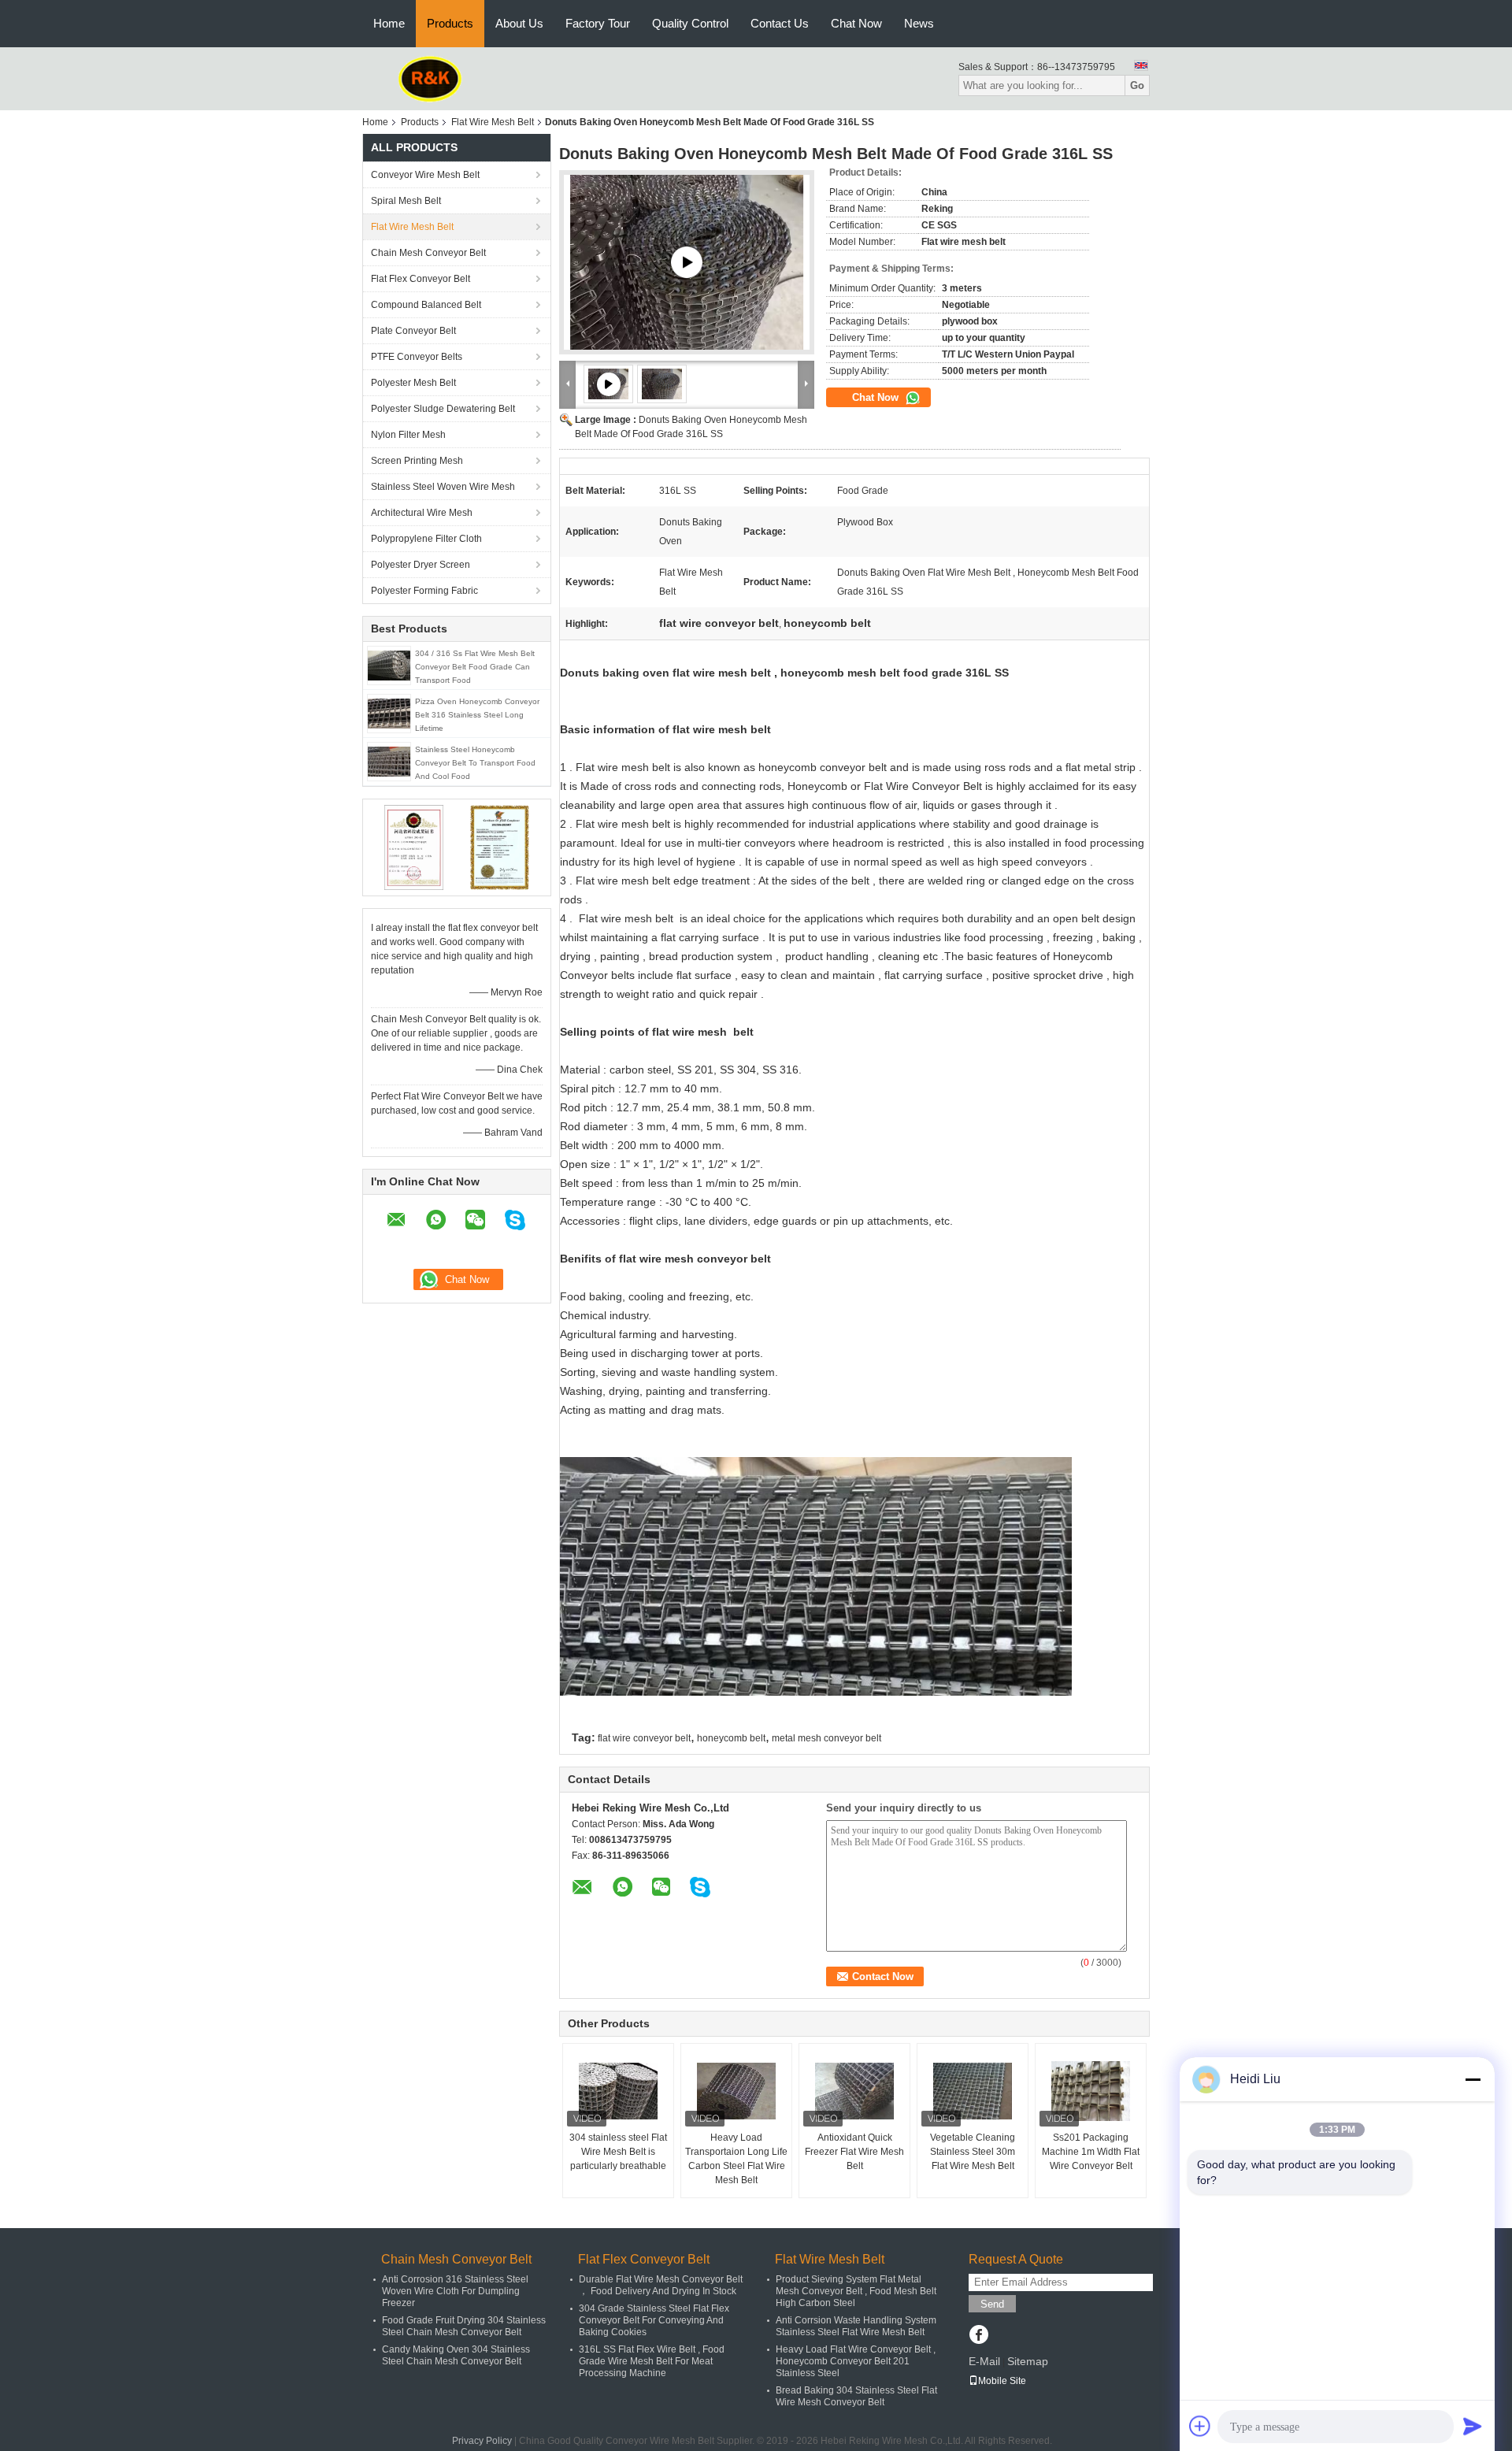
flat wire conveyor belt (644, 1738)
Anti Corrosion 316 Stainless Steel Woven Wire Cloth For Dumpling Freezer (455, 2291)
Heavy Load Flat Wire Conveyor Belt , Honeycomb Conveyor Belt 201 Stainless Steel (856, 2361)
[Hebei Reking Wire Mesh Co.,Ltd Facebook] (978, 2336)
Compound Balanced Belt (426, 305)
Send (992, 2304)
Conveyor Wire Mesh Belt (425, 175)
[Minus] (1473, 2079)
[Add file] (1200, 2426)
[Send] (1473, 2426)
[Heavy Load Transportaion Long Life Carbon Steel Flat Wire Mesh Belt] (736, 2091)
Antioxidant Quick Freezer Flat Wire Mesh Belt (854, 2152)
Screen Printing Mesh (417, 461)
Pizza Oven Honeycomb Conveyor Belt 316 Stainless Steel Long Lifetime (477, 715)
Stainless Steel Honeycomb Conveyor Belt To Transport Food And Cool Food (475, 763)
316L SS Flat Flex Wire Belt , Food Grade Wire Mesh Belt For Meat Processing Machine (652, 2361)
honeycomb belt (731, 1738)
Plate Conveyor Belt (413, 331)
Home (389, 23)
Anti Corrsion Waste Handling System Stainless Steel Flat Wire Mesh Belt (856, 2326)
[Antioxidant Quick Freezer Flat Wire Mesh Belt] (854, 2091)
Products (450, 23)
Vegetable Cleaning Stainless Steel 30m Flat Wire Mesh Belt (973, 2152)
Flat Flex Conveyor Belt (421, 279)
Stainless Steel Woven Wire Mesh (443, 487)
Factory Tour (598, 23)
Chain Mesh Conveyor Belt (428, 253)
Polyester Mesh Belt (413, 383)
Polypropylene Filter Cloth (426, 539)
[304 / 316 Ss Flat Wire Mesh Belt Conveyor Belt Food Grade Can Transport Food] (389, 665)
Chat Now (856, 23)
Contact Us (780, 23)
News (919, 23)
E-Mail (984, 2361)
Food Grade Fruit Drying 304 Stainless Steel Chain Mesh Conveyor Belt (464, 2326)
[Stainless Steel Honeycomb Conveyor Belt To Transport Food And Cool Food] (389, 761)
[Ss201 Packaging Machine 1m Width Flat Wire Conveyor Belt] (1091, 2091)
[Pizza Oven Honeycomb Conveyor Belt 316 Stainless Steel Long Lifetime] (389, 713)
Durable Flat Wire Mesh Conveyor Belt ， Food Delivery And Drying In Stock (661, 2285)
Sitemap (1028, 2361)
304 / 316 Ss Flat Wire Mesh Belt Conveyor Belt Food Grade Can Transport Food (475, 667)
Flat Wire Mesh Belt (493, 122)
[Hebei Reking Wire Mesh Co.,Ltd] (430, 78)
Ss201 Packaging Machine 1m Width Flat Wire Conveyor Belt (1091, 2152)
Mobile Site (1002, 2381)
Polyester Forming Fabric (424, 591)
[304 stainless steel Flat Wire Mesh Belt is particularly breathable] (618, 2091)
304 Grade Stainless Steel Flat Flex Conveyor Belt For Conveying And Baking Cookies (654, 2320)
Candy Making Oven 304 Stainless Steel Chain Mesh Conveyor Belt (456, 2355)
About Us (519, 23)
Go (1137, 85)
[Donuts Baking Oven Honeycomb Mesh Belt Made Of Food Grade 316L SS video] (687, 262)
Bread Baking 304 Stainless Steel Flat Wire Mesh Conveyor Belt (856, 2396)
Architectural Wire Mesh (422, 513)
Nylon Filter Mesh (408, 435)
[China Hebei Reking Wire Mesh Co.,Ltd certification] (414, 847)
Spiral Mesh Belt (406, 201)
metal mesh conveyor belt (826, 1738)
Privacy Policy (482, 2441)
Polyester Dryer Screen (421, 565)
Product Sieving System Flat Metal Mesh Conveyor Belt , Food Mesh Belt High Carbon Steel (856, 2291)
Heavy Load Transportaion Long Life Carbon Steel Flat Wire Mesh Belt (736, 2159)
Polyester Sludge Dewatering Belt (443, 409)
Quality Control (690, 23)
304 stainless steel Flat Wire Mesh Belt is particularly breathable (618, 2152)
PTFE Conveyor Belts (417, 357)
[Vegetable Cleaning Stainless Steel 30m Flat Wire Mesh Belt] (973, 2091)
